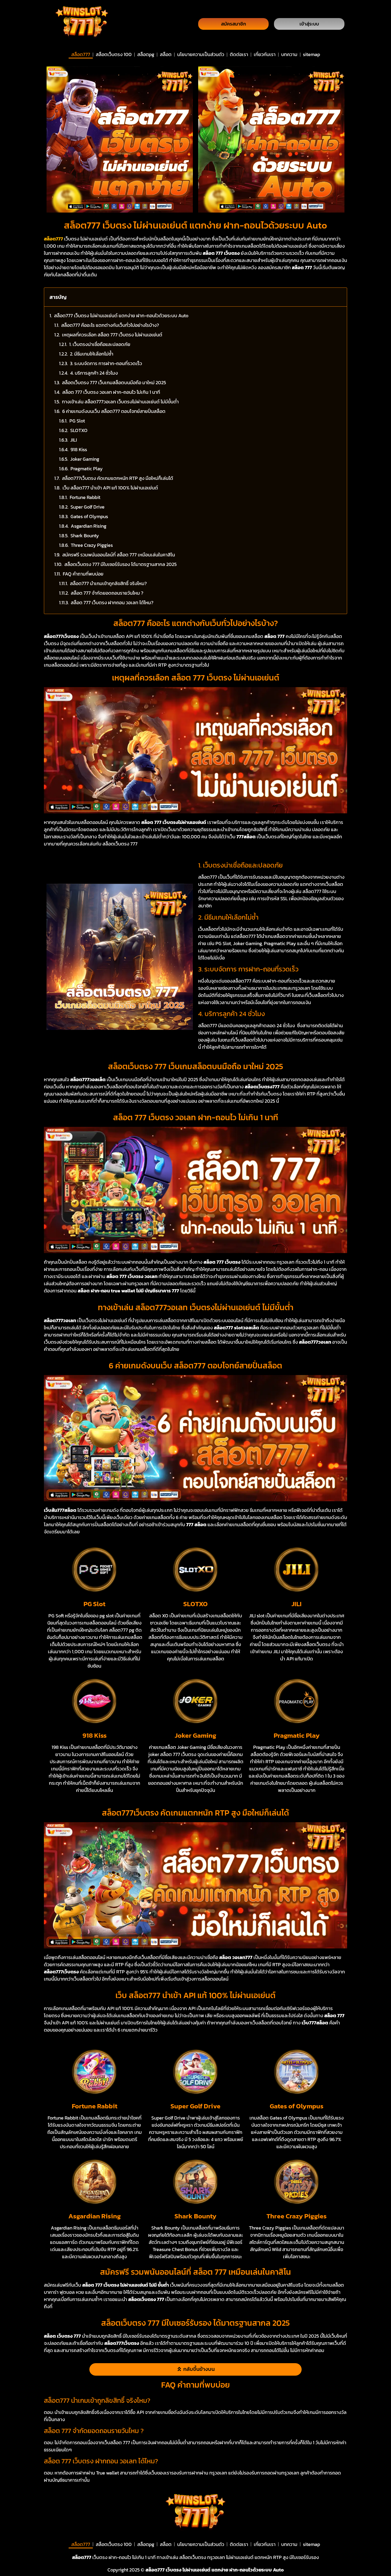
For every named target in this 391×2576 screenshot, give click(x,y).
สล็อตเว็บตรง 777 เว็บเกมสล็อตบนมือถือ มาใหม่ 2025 (114, 382)
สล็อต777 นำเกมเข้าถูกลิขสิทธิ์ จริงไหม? (108, 583)
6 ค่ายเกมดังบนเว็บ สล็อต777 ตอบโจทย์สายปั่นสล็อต (114, 411)
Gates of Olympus (89, 516)
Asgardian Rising (89, 526)
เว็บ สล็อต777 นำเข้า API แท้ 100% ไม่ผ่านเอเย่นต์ (110, 488)
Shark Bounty (85, 536)
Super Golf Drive (88, 507)
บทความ (289, 54)
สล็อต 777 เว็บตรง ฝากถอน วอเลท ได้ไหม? (112, 602)
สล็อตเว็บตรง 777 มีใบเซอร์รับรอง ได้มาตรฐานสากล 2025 (120, 564)
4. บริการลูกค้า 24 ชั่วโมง (94, 373)
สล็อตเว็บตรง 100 (114, 54)
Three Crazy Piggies (92, 545)
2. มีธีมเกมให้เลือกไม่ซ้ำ (92, 354)
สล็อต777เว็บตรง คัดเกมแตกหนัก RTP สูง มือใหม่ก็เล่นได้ (118, 478)
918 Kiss (79, 449)
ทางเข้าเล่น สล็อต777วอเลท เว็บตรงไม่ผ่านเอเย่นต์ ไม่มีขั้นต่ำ (120, 402)
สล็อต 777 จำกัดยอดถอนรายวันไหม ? (107, 593)
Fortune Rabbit (85, 497)
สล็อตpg (146, 54)
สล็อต (166, 54)
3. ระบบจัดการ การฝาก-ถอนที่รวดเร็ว (106, 363)
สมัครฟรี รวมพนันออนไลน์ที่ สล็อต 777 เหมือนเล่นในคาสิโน (119, 555)
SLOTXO (79, 430)
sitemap (311, 54)
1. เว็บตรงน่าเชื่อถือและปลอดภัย (100, 344)
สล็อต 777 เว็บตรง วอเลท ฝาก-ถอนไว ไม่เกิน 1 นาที (111, 392)
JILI (74, 440)
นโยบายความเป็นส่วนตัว (201, 54)
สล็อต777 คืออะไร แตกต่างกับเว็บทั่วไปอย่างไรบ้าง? (110, 325)
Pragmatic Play (87, 469)
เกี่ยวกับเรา (265, 54)
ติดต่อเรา (239, 54)
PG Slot (77, 421)
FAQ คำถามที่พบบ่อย (83, 574)
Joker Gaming (85, 459)
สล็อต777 (81, 54)
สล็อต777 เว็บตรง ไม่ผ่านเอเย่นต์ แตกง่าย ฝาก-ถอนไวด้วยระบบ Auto (121, 316)
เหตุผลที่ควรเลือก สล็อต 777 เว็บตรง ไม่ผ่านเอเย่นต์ (112, 335)
